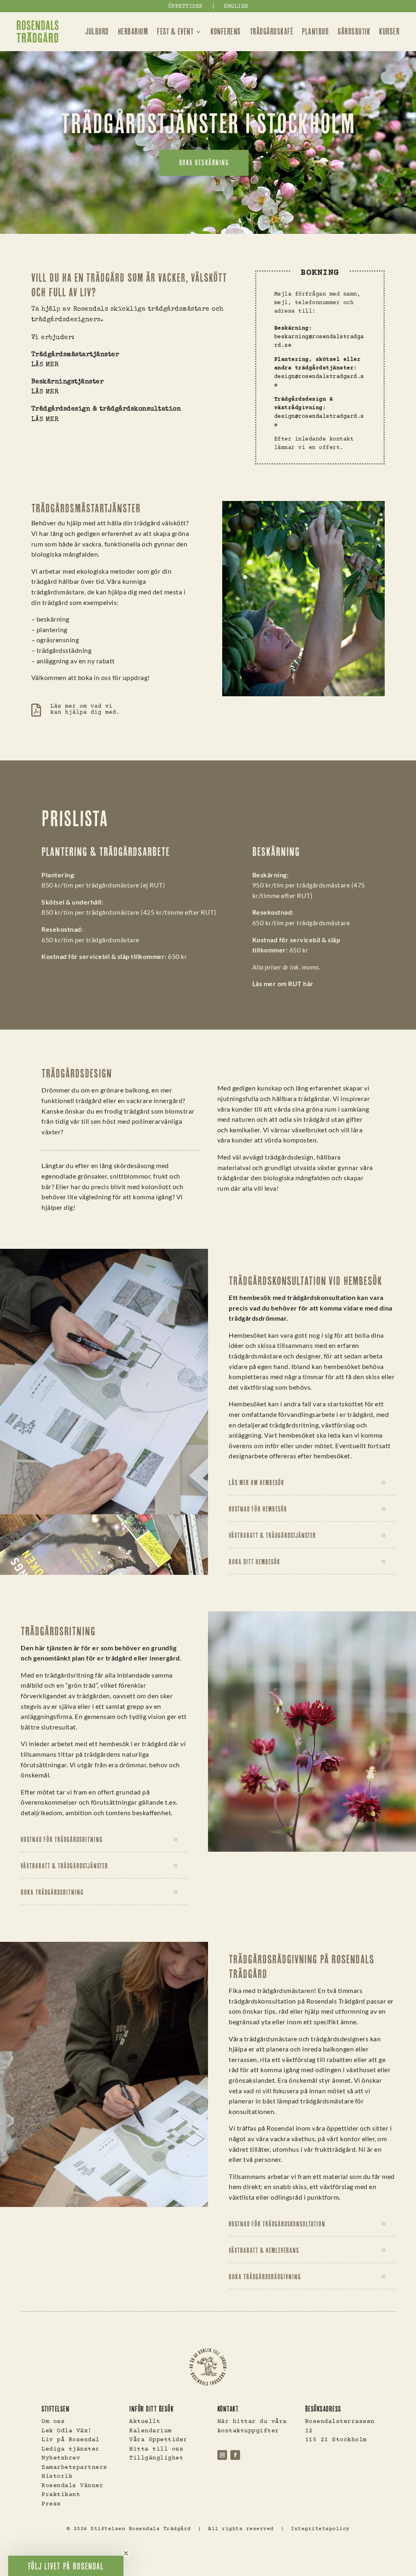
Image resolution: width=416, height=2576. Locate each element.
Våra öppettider (158, 2440)
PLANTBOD (315, 31)
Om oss (53, 2422)
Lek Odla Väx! (67, 2431)
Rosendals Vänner (72, 2486)
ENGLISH (236, 6)
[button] (66, 2566)
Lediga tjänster (70, 2449)
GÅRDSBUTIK (354, 31)
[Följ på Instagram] (222, 2455)
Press (51, 2504)
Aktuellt (145, 2422)
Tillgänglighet (156, 2458)
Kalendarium (151, 2431)
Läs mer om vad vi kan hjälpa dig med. (85, 709)
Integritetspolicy (320, 2529)
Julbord (97, 31)
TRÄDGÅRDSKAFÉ (272, 31)
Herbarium (133, 31)
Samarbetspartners (74, 2467)
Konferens (226, 31)
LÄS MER (45, 365)
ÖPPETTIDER (185, 6)
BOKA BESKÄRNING (204, 163)
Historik (57, 2476)
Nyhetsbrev (61, 2458)
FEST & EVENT (175, 31)
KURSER (389, 31)
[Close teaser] (126, 2553)
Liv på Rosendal (70, 2440)
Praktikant (61, 2495)
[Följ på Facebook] (235, 2455)
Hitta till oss (156, 2449)
